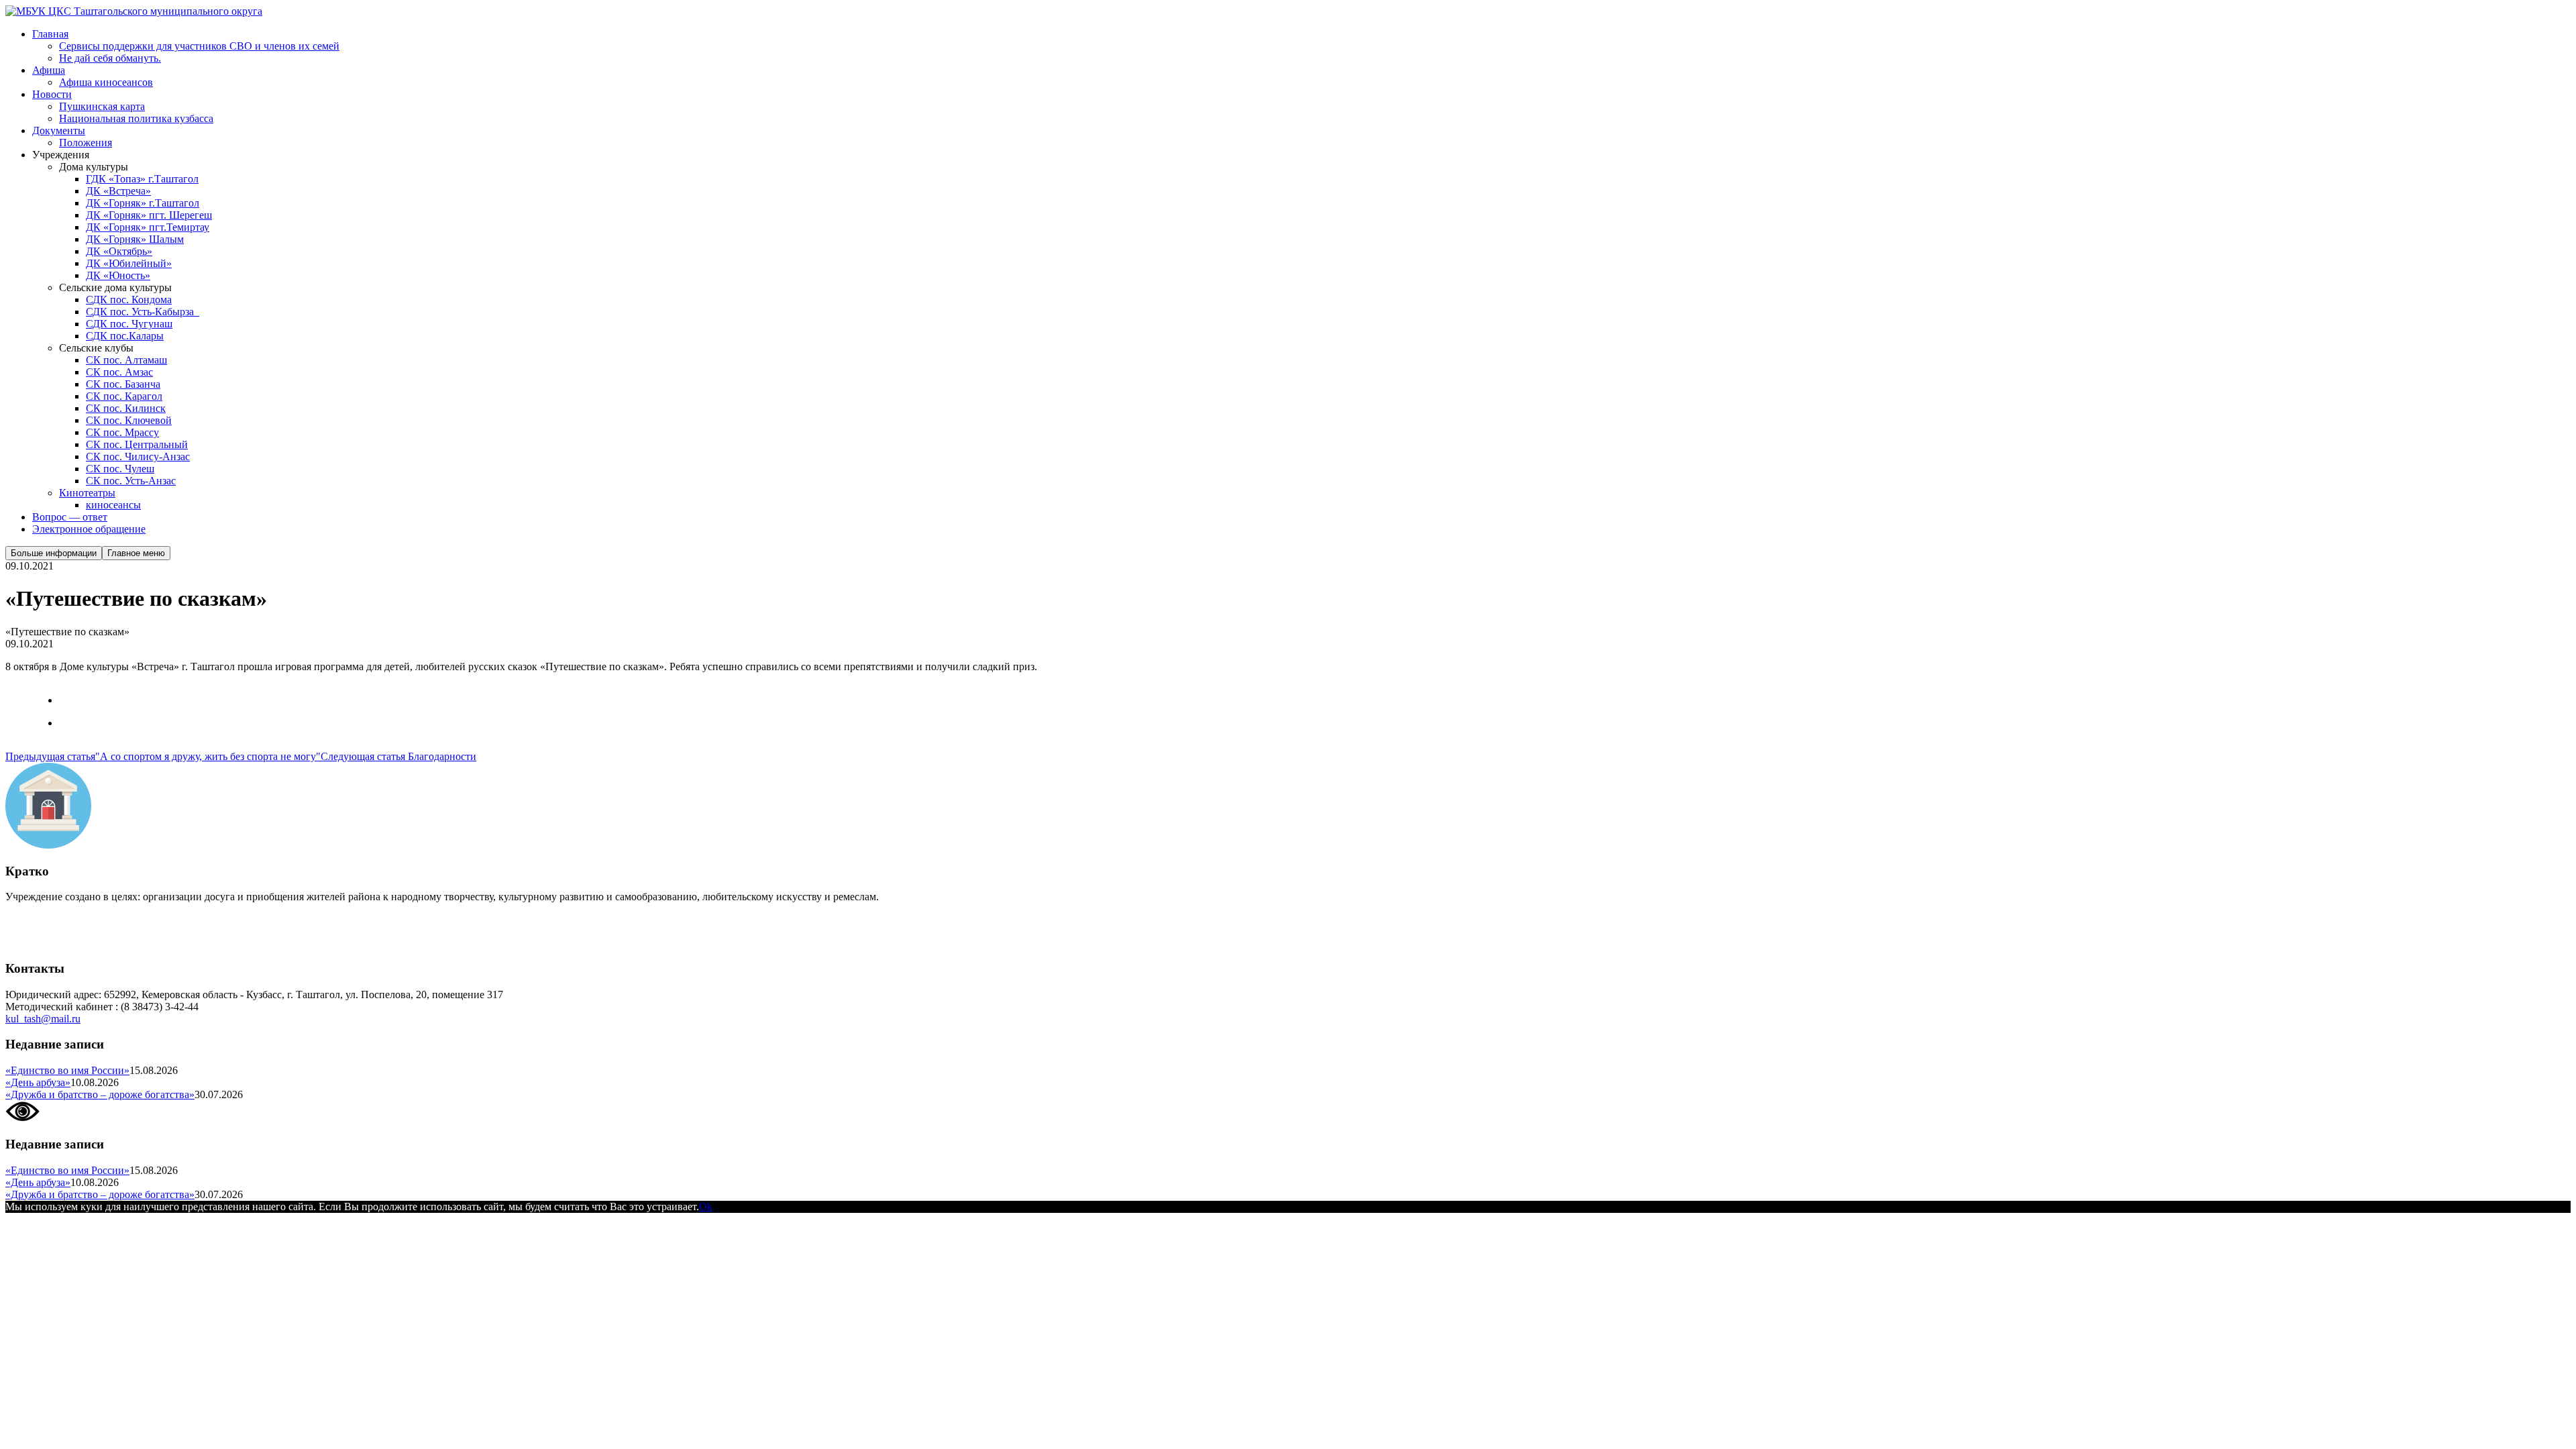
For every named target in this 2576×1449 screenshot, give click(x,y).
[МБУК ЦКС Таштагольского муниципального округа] (134, 11)
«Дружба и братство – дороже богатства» (100, 1094)
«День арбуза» (38, 1082)
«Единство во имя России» (67, 1070)
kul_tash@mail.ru (43, 1019)
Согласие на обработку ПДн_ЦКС (84, 919)
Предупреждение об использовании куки (100, 942)
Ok (706, 1206)
